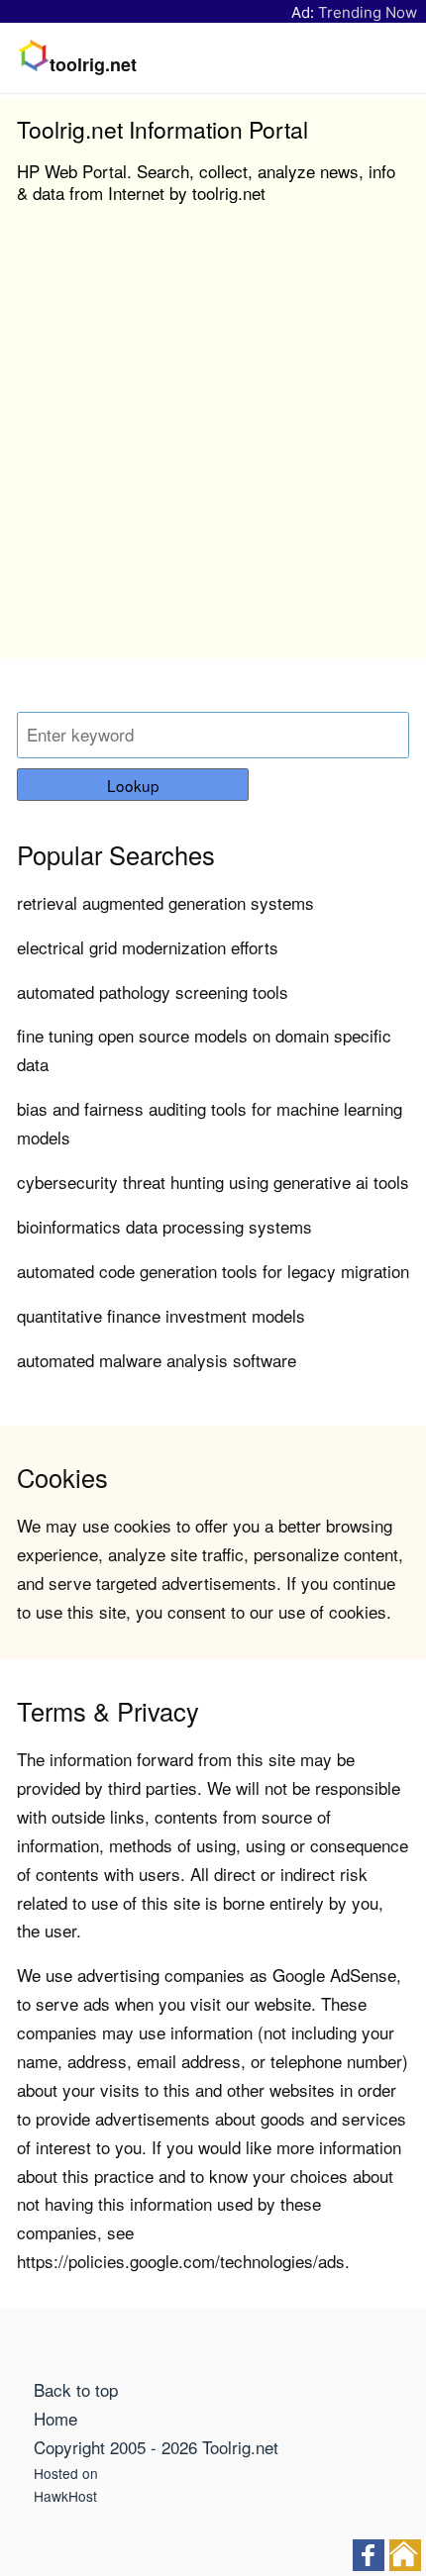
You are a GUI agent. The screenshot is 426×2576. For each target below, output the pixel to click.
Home (55, 2418)
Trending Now (368, 12)
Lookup (133, 785)
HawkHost (65, 2496)
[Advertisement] (213, 446)
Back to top (76, 2389)
